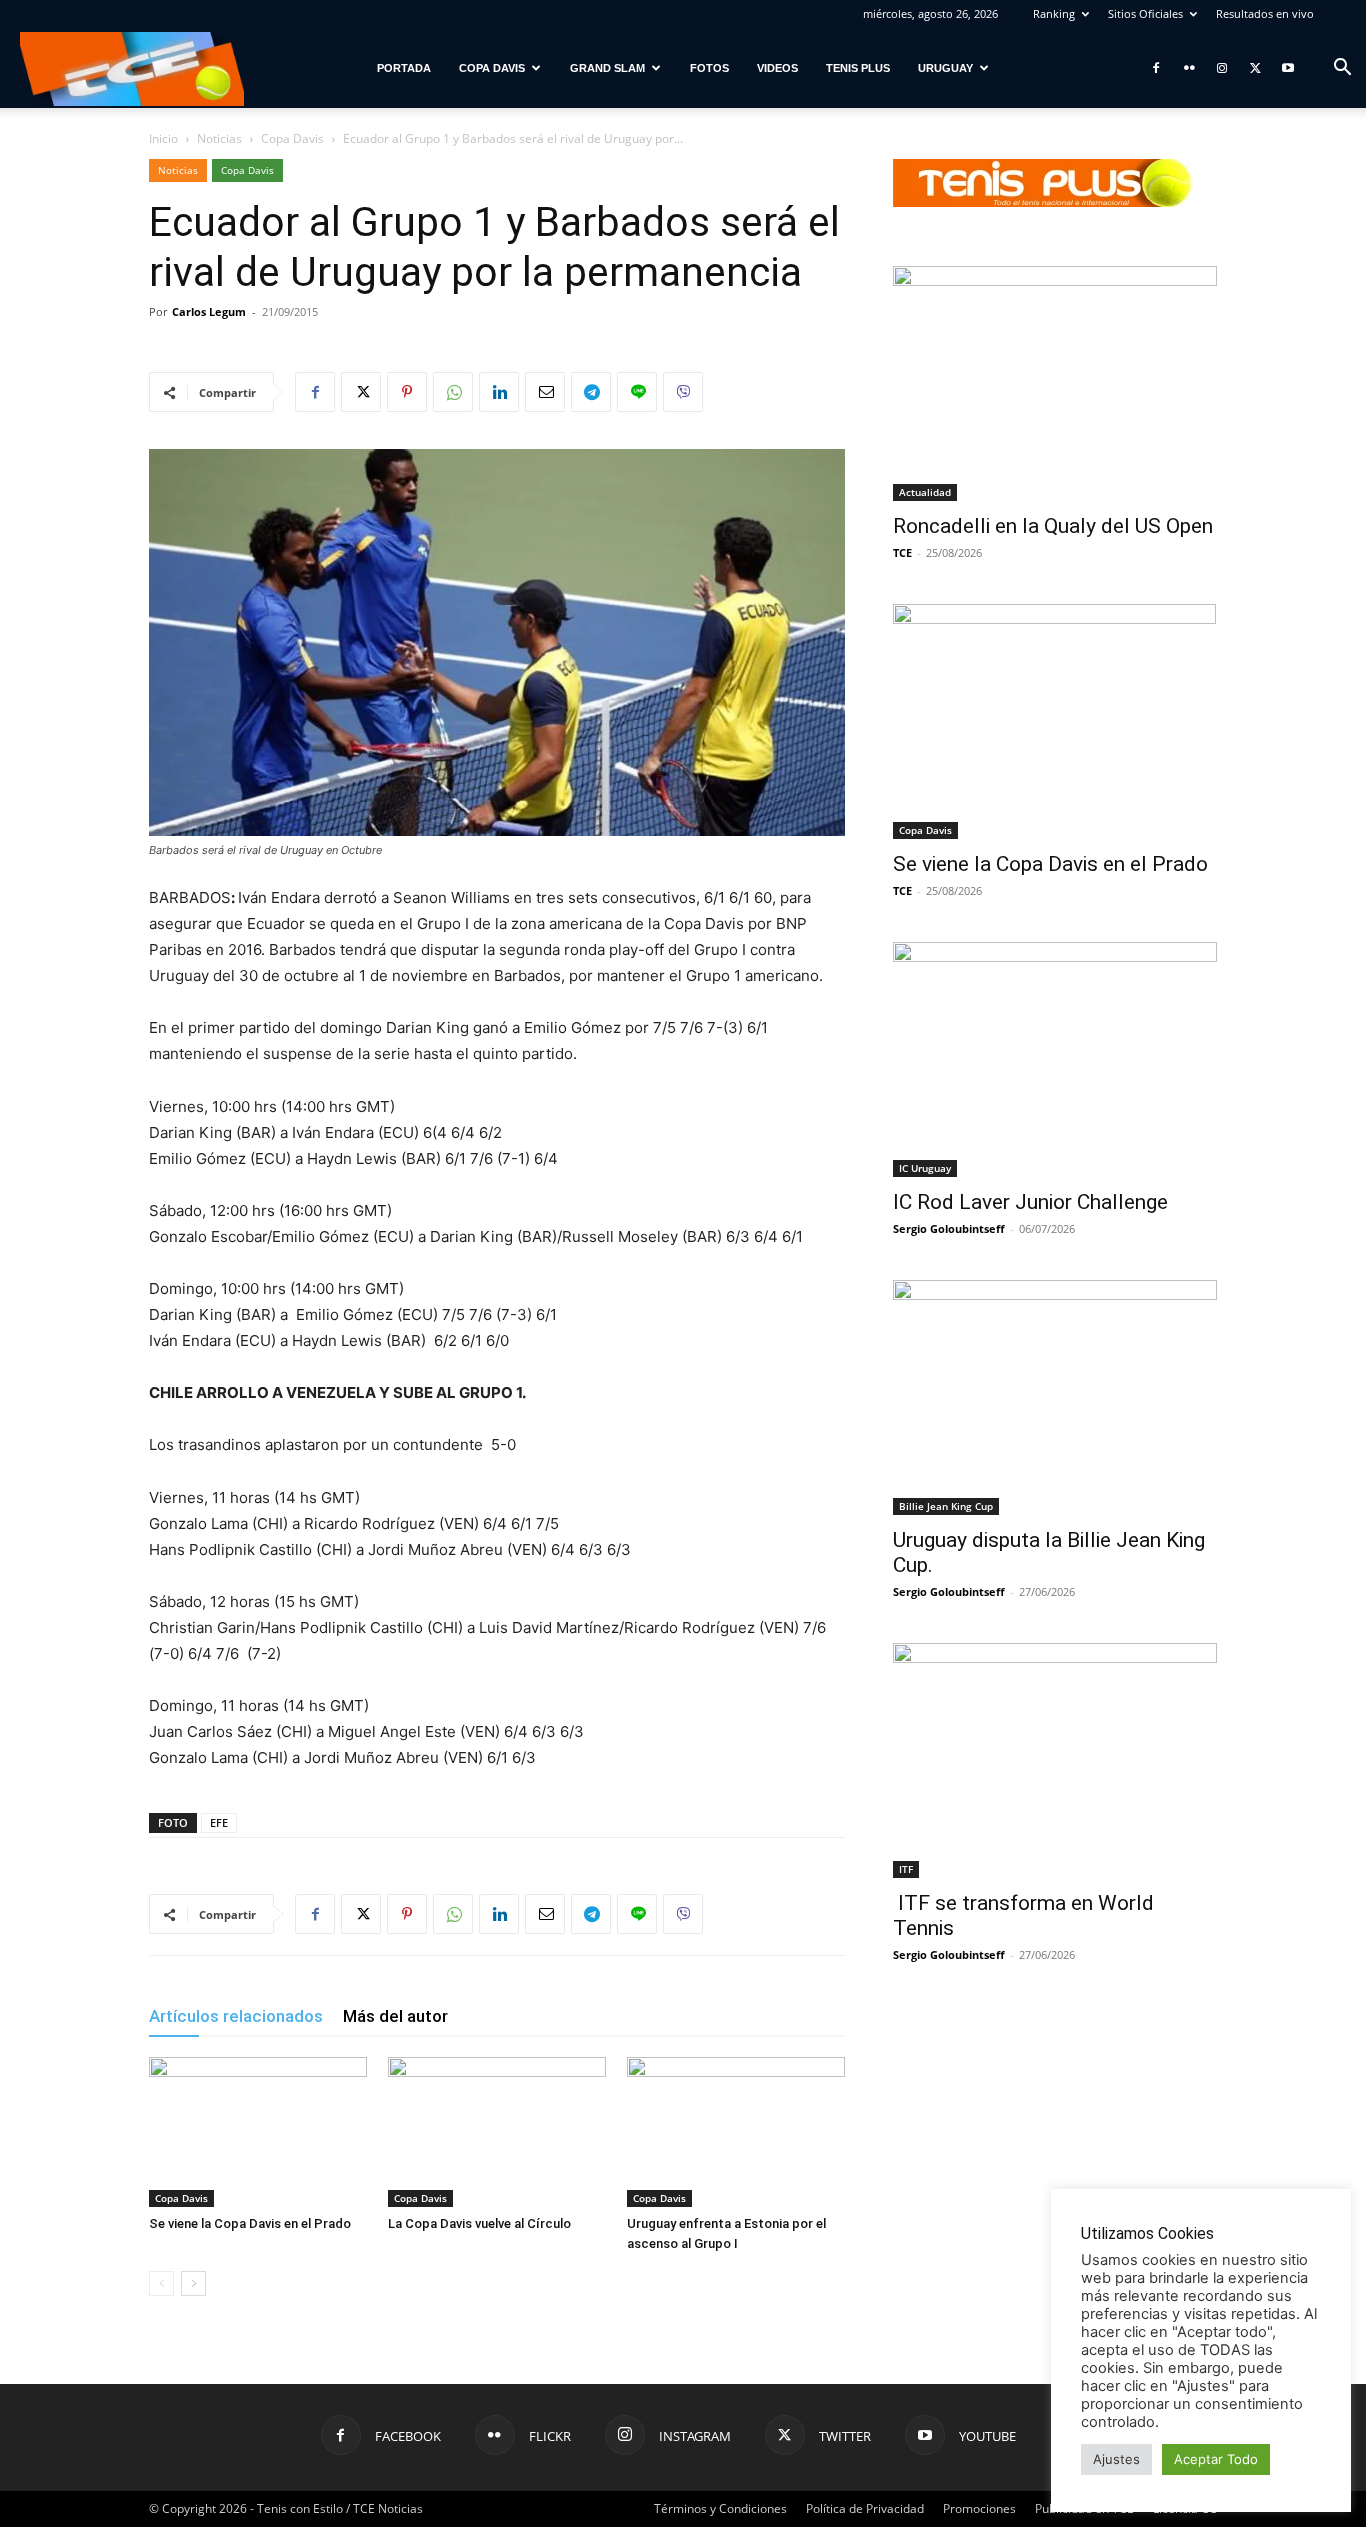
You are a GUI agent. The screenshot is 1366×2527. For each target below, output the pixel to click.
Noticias (219, 138)
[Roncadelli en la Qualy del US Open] (1055, 383)
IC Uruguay (925, 1168)
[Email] (545, 392)
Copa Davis (492, 68)
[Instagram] (1222, 68)
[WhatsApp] (453, 392)
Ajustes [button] (1116, 2459)
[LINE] (637, 392)
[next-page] (193, 2283)
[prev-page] (161, 2283)
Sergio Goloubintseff (949, 1228)
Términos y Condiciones (720, 2508)
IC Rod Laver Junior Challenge (1030, 1202)
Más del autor (395, 2016)
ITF (906, 1869)
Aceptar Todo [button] (1216, 2459)
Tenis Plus (858, 68)
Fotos (709, 68)
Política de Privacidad (865, 2508)
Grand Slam (607, 68)
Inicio (163, 138)
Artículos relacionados (236, 2016)
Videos (777, 68)
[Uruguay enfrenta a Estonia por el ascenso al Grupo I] (736, 2132)
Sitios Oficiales (1145, 13)
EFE (219, 1822)
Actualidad (925, 492)
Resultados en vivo (1265, 13)
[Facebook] (1156, 68)
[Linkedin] (499, 392)
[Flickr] (1189, 68)
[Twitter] (1255, 68)
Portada (404, 68)
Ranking (1054, 13)
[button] (1342, 69)
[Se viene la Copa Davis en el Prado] (258, 2132)
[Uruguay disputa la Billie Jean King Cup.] (1055, 1397)
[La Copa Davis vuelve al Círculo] (497, 2132)
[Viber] (683, 392)
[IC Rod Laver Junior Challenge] (1055, 1059)
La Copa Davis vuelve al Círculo (479, 2223)
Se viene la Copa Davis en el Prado (250, 2223)
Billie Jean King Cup (946, 1506)
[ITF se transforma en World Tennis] (1055, 1760)
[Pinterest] (407, 392)
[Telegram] (591, 392)
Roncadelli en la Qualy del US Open (1053, 526)
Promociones (979, 2508)
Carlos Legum (209, 311)
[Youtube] (1288, 68)
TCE (902, 552)
